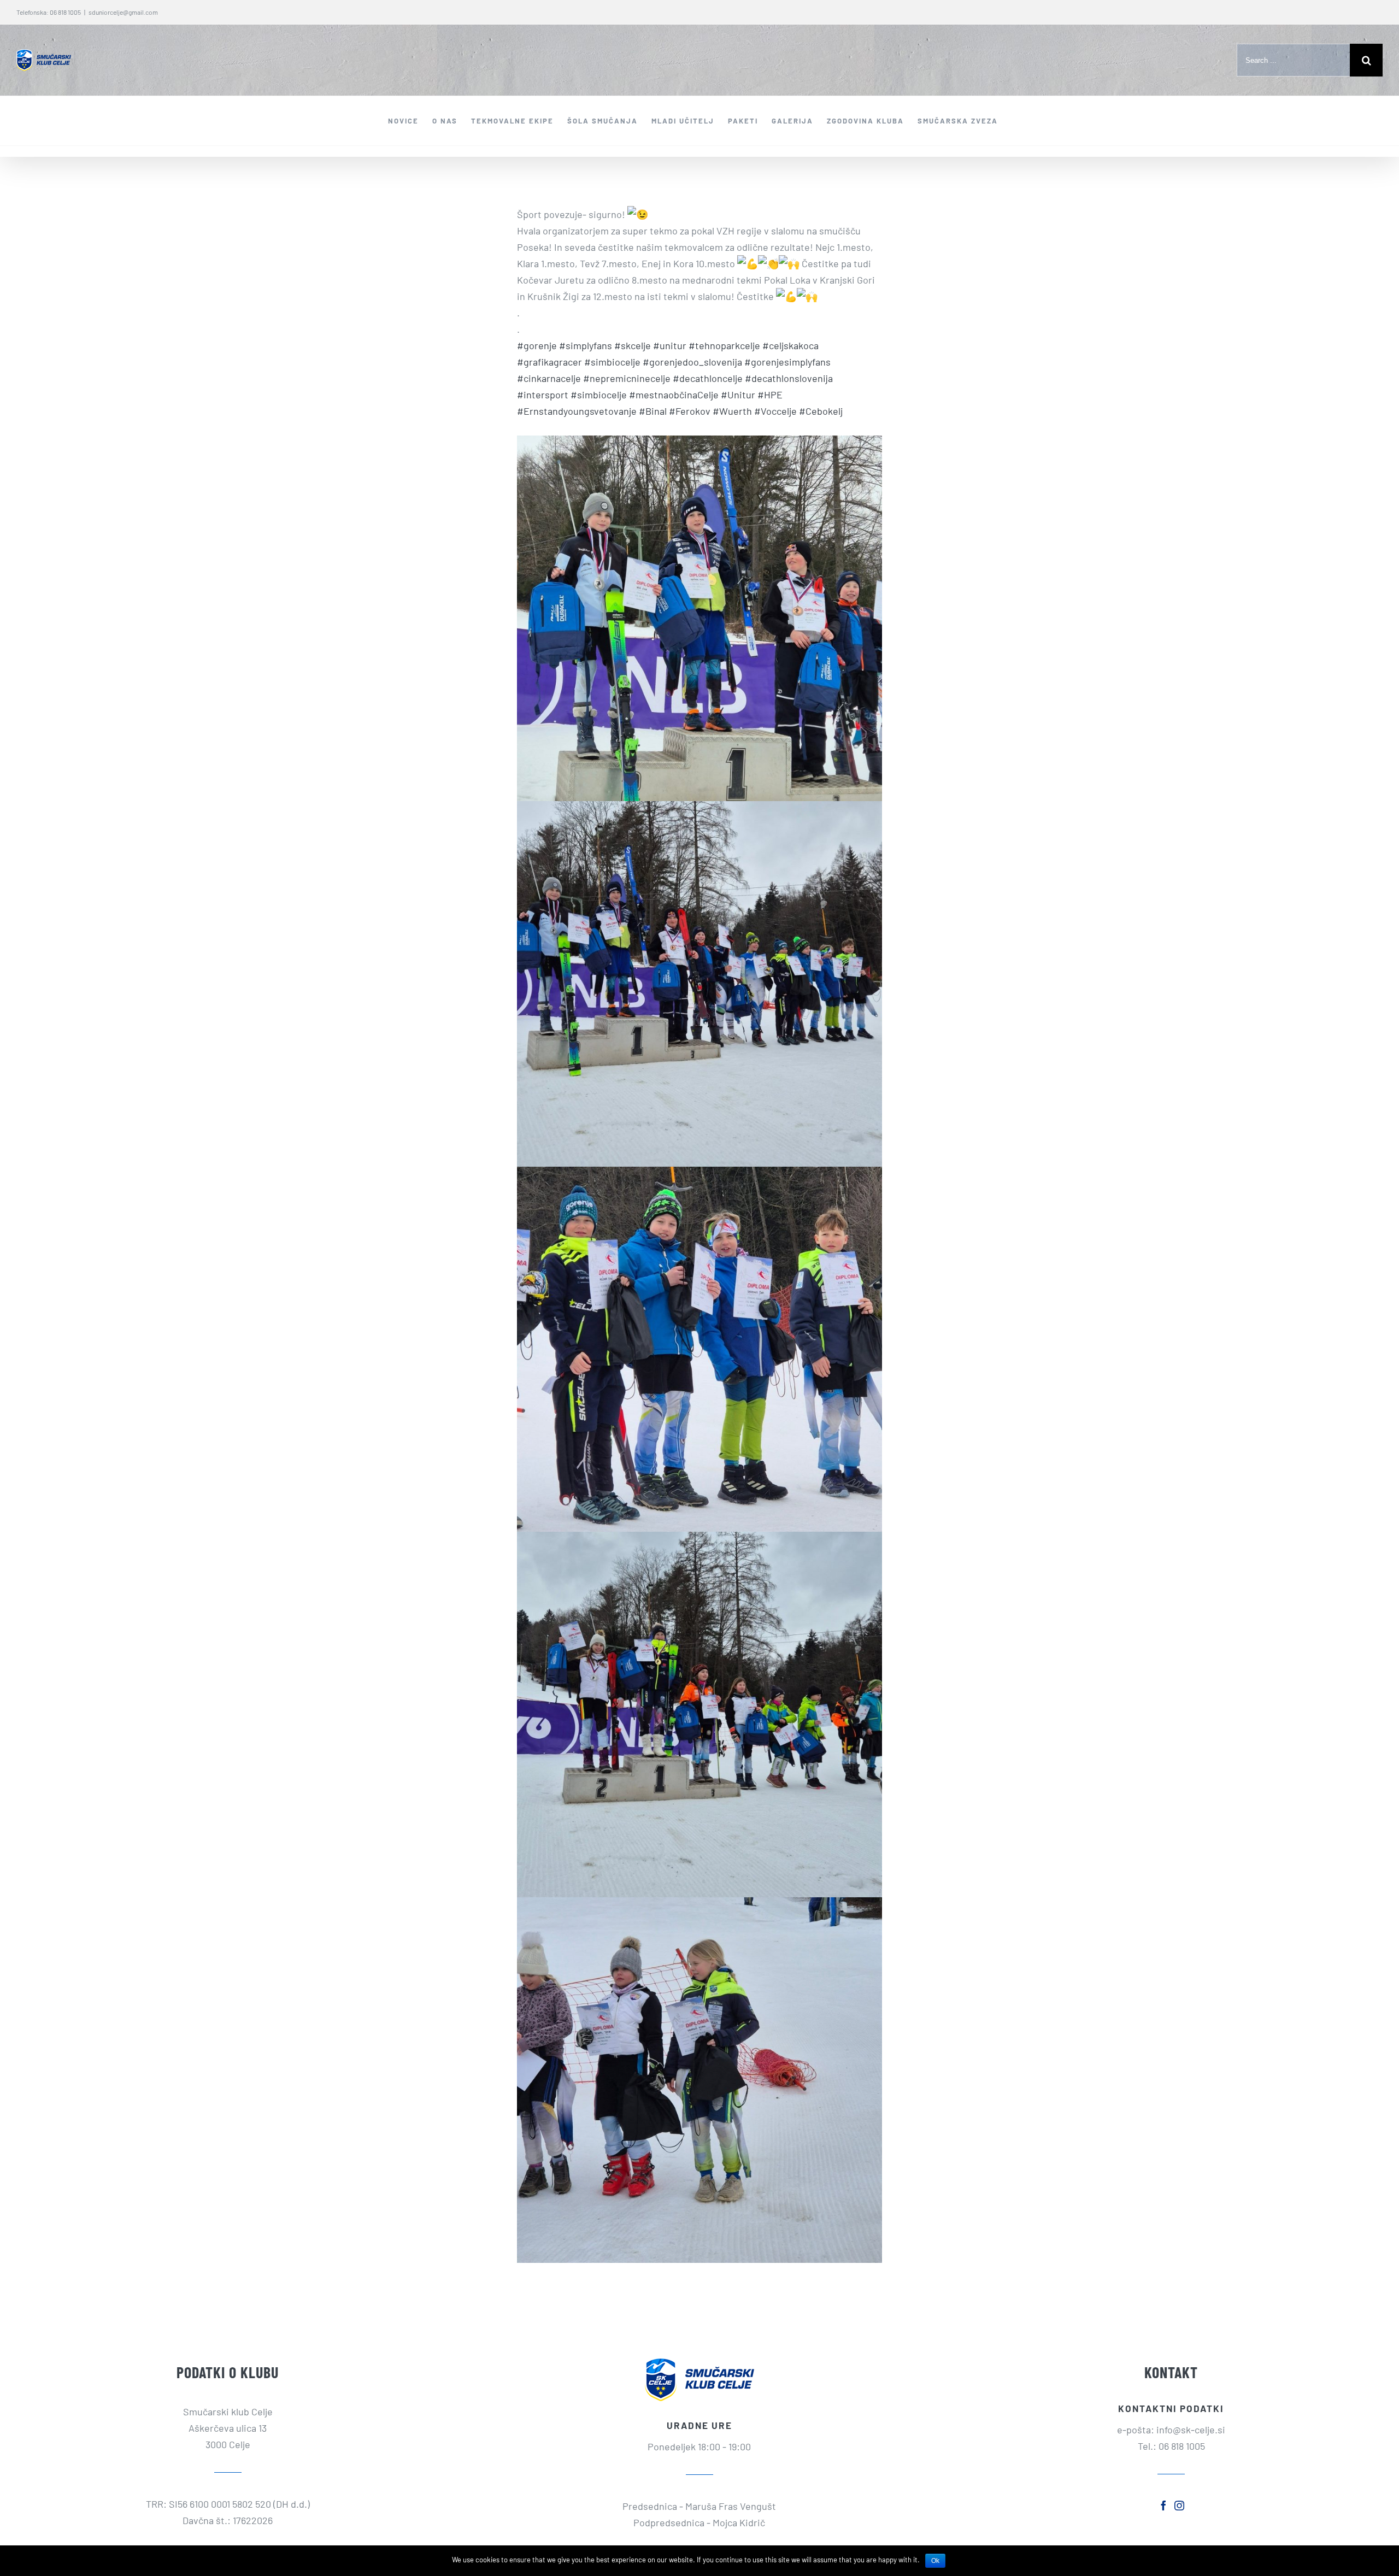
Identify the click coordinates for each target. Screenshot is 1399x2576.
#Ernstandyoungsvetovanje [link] (577, 411)
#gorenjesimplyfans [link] (787, 362)
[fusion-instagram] (1179, 2506)
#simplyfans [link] (586, 345)
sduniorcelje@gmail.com (123, 12)
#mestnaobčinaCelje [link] (674, 395)
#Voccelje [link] (775, 411)
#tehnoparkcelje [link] (724, 345)
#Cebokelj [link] (821, 411)
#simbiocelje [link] (612, 362)
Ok (935, 2561)
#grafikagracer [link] (549, 362)
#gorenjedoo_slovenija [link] (692, 362)
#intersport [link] (543, 395)
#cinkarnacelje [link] (549, 378)
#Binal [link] (653, 411)
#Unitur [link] (738, 395)
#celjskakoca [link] (790, 345)
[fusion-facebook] (1163, 2506)
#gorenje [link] (537, 345)
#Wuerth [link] (732, 411)
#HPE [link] (770, 395)
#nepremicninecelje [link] (627, 378)
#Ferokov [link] (690, 411)
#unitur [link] (670, 345)
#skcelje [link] (633, 345)
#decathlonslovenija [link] (789, 378)
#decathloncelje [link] (708, 378)
